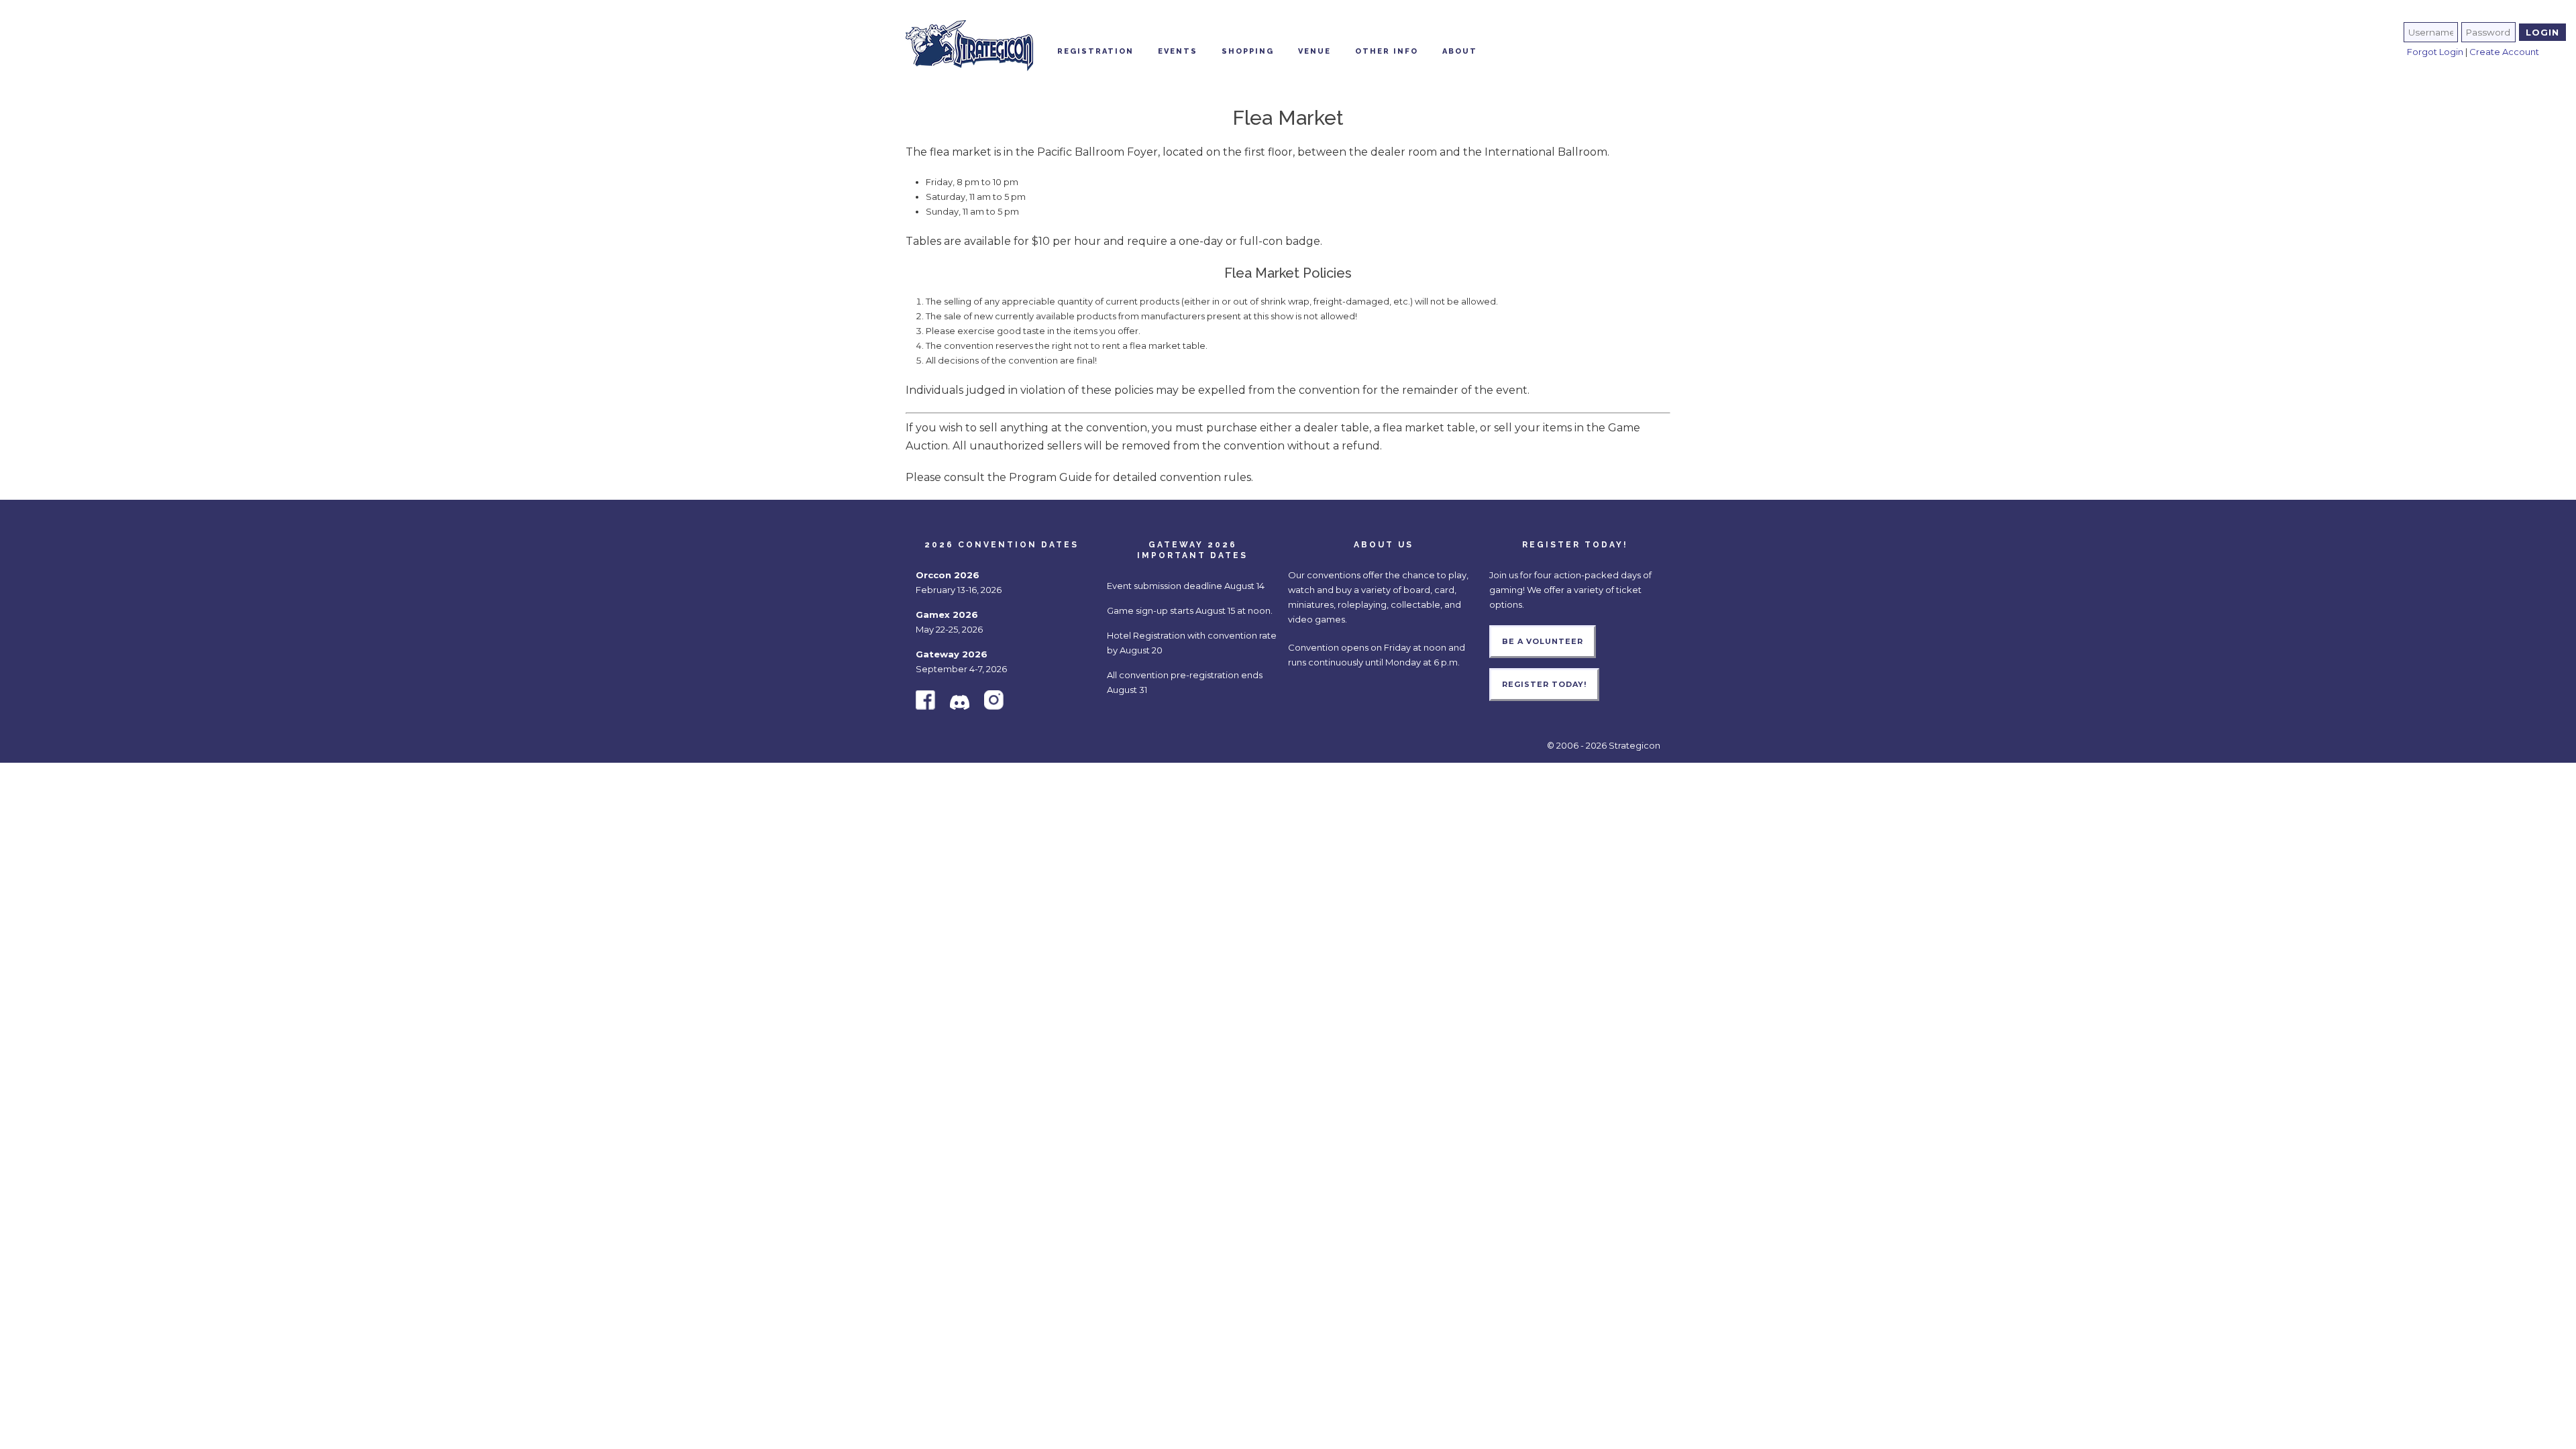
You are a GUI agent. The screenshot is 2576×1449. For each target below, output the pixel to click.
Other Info (1387, 51)
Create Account (2504, 52)
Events (1178, 51)
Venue (1314, 51)
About (1460, 51)
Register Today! (1544, 684)
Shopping (1248, 51)
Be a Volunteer (1543, 641)
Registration (1095, 51)
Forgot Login (2435, 52)
